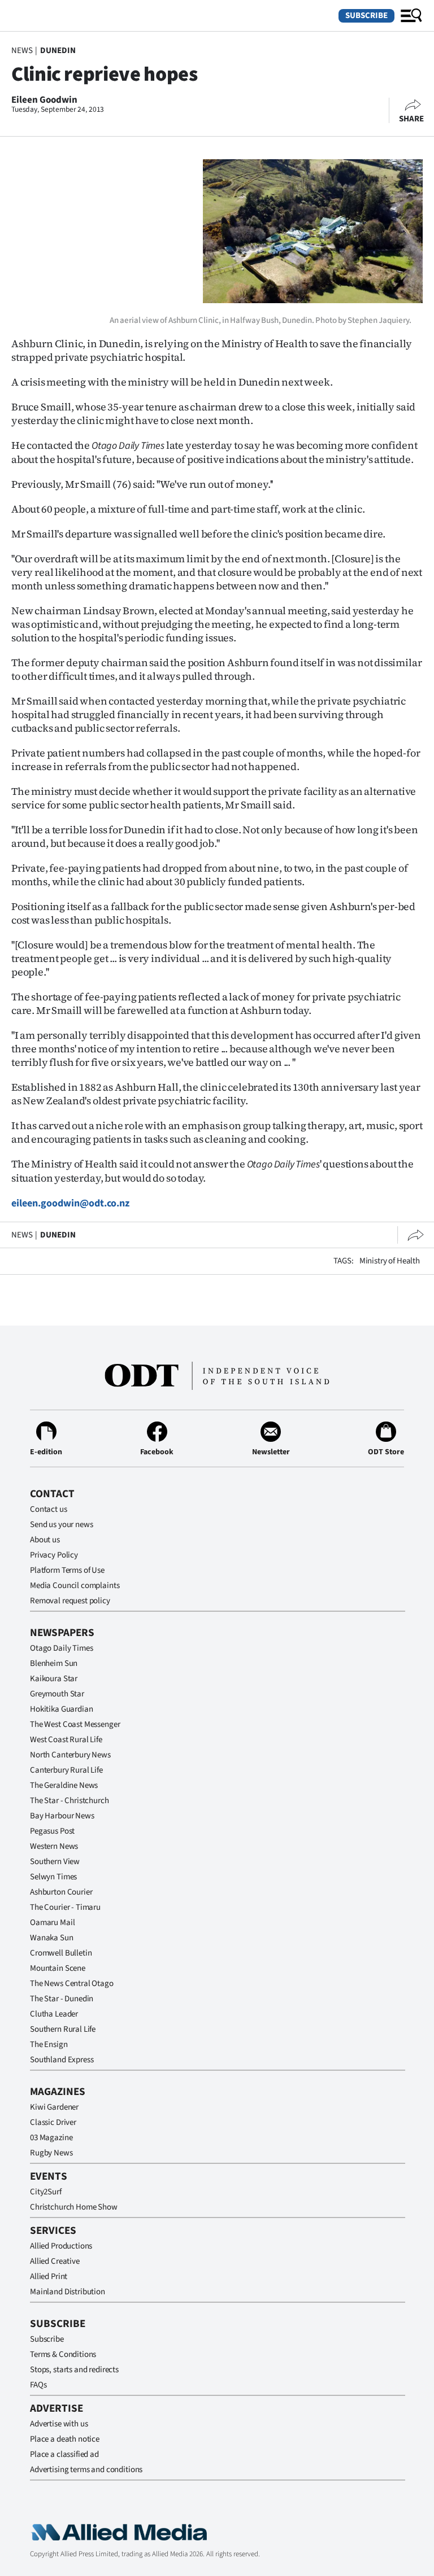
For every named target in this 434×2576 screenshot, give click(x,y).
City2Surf (46, 2192)
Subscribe (366, 16)
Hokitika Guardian (61, 1709)
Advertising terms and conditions (86, 2470)
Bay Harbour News (62, 1816)
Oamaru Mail (52, 1923)
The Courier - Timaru (65, 1907)
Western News (54, 1846)
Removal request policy (70, 1601)
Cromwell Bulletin (61, 1953)
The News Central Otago (72, 1984)
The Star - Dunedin (62, 1999)
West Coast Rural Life (66, 1740)
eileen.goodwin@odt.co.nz (70, 1203)
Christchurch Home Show (74, 2207)
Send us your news (61, 1525)
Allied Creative (55, 2261)
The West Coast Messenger (75, 1724)
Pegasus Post (52, 1831)
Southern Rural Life (63, 2029)
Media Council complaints (75, 1586)
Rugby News (51, 2153)
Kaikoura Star (54, 1679)
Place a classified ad (64, 2454)
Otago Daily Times (61, 1648)
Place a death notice (65, 2439)
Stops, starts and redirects (74, 2370)
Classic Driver (53, 2122)
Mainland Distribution (68, 2292)
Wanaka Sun (52, 1938)
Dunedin (58, 51)
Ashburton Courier (61, 1892)
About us (45, 1540)
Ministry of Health (390, 1261)
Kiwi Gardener (54, 2107)
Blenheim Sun (54, 1663)
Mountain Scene (58, 1968)
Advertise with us (59, 2424)
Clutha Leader (54, 2014)
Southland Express (62, 2060)
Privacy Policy (54, 1555)
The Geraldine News (64, 1785)
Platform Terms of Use (67, 1570)
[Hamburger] (411, 16)
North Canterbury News (70, 1755)
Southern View (55, 1862)
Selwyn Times (53, 1877)
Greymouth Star (57, 1694)
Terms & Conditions (63, 2354)
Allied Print (49, 2277)
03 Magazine (51, 2138)
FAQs (38, 2385)
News (22, 51)
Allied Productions (61, 2246)
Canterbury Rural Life (66, 1770)
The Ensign (49, 2044)
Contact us (49, 1509)
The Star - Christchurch (70, 1801)
